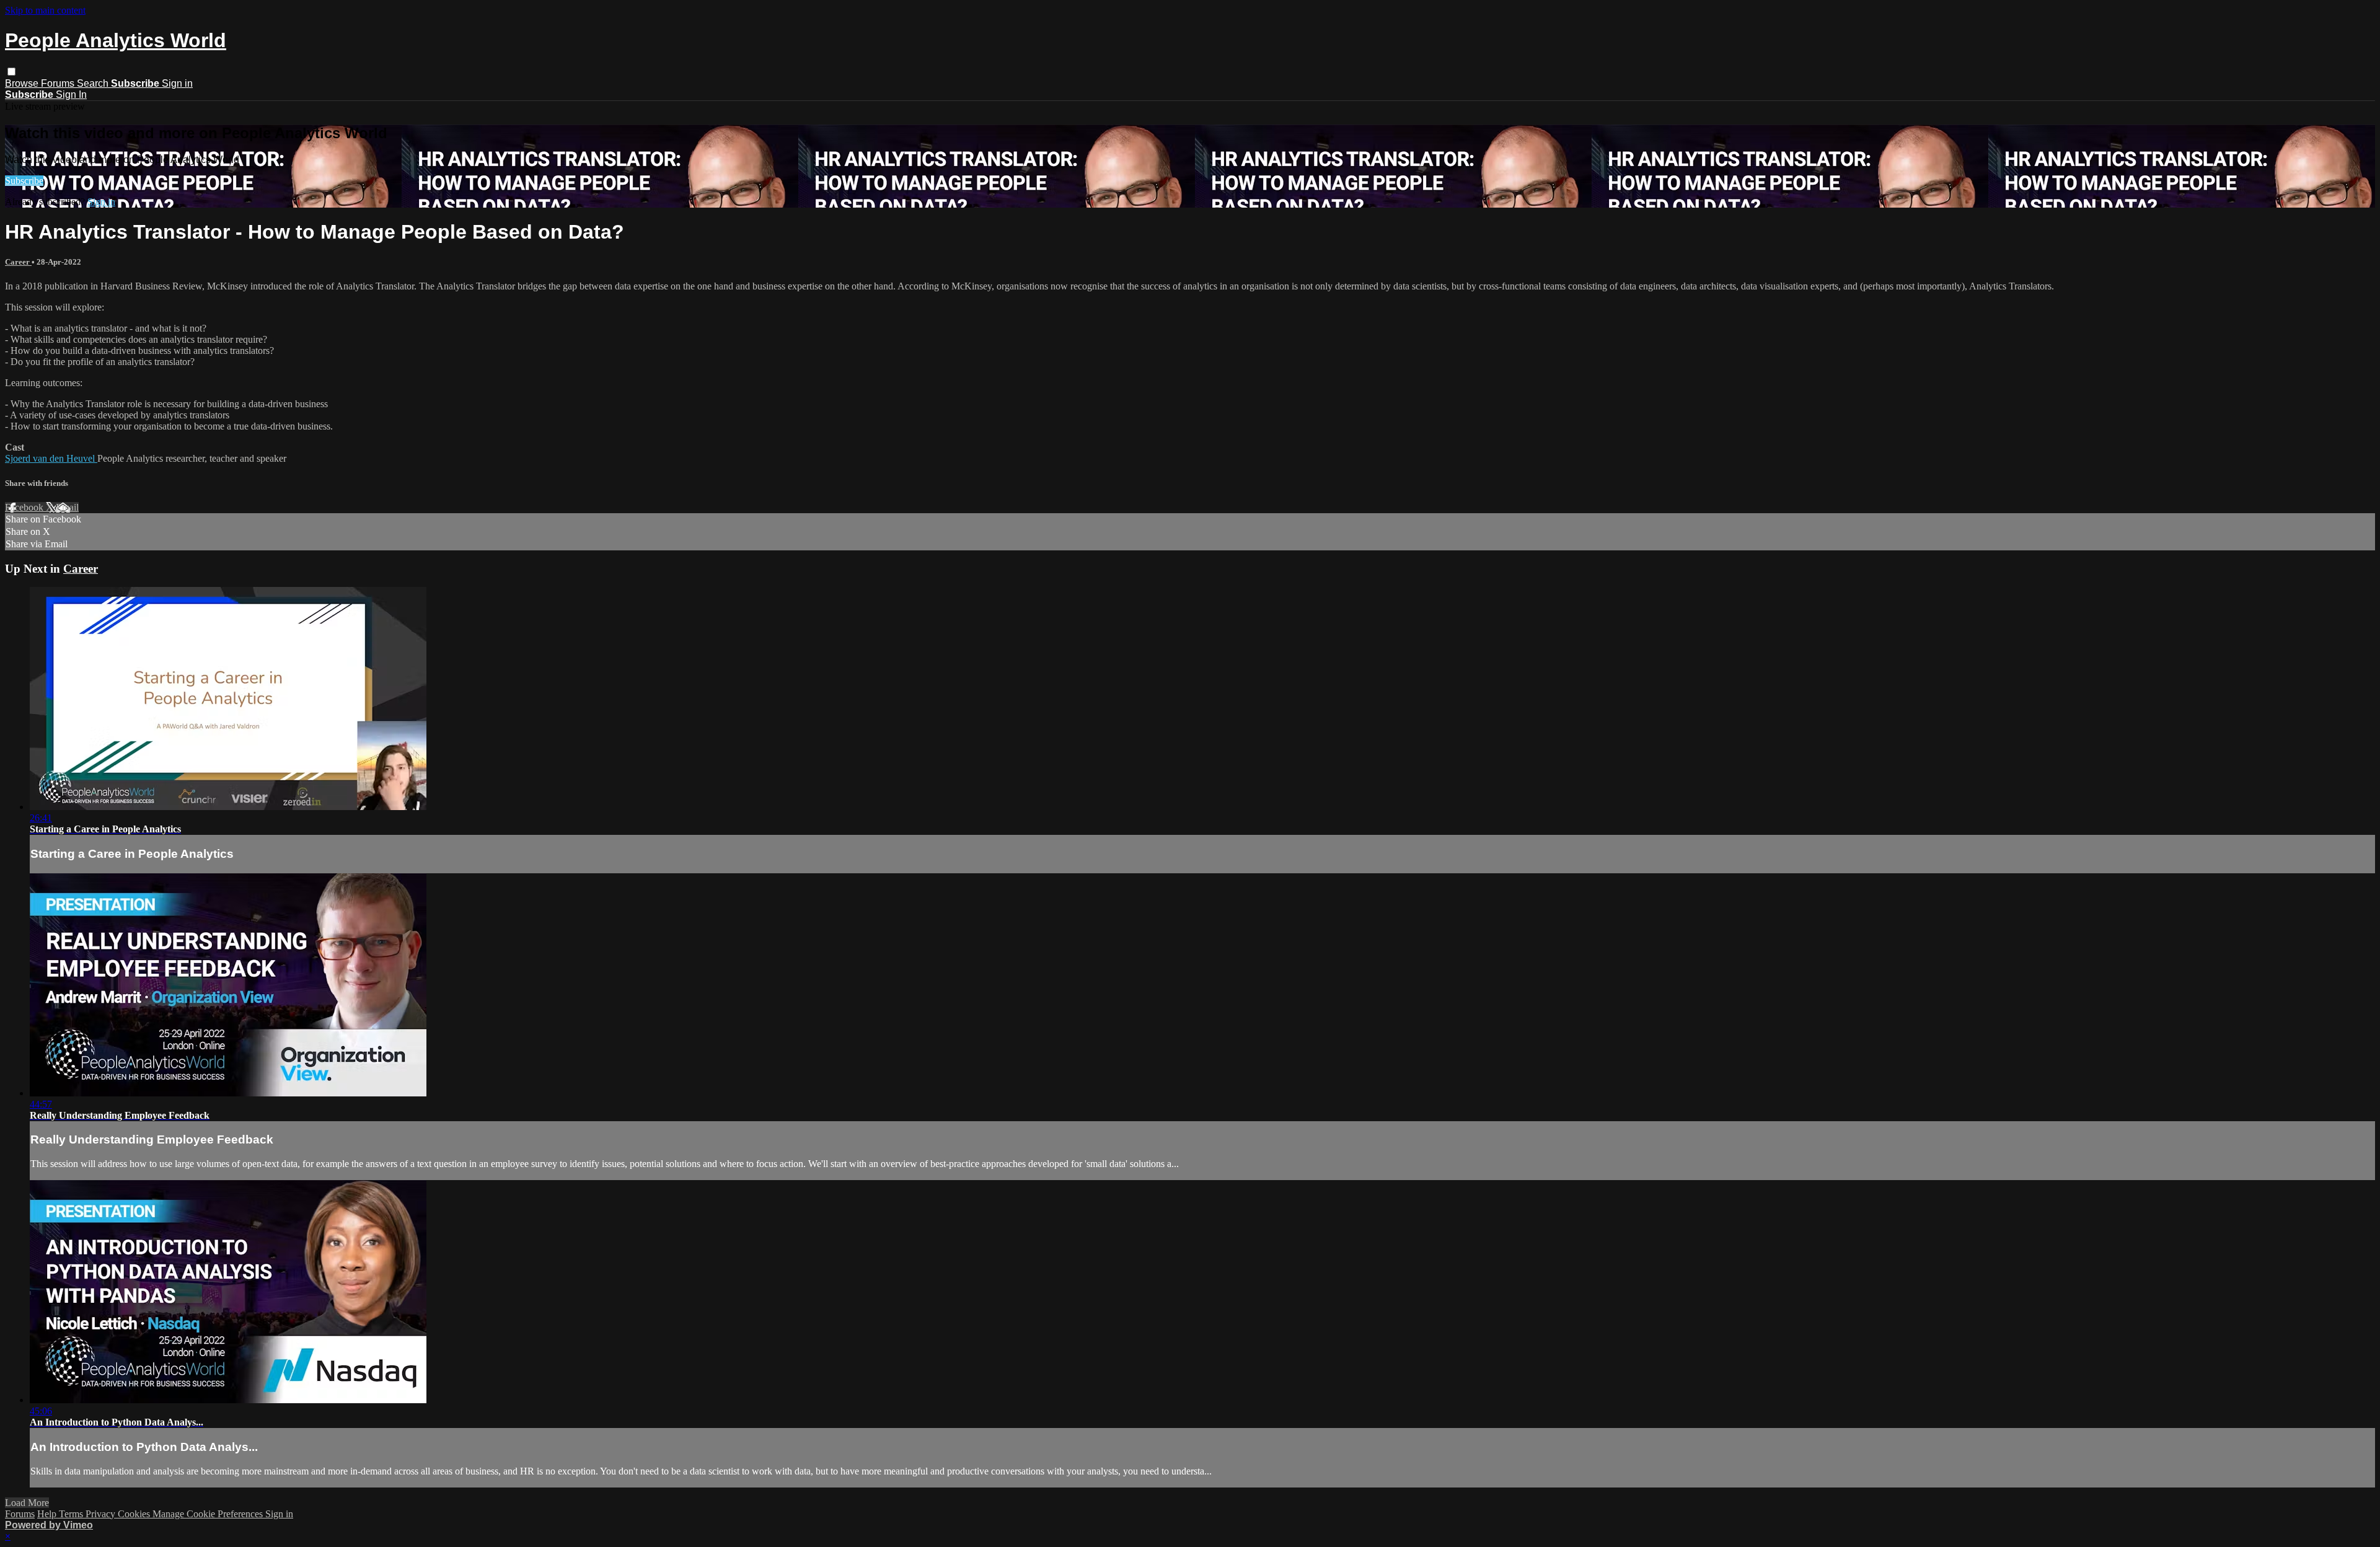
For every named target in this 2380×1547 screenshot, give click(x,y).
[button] (11, 72)
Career (18, 262)
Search (94, 83)
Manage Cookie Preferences (209, 1514)
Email (67, 507)
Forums (59, 83)
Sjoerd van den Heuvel (51, 458)
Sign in (177, 83)
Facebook (25, 507)
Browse (23, 83)
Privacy (102, 1514)
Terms (72, 1514)
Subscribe (24, 181)
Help (48, 1514)
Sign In (71, 95)
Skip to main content (45, 10)
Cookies (135, 1514)
